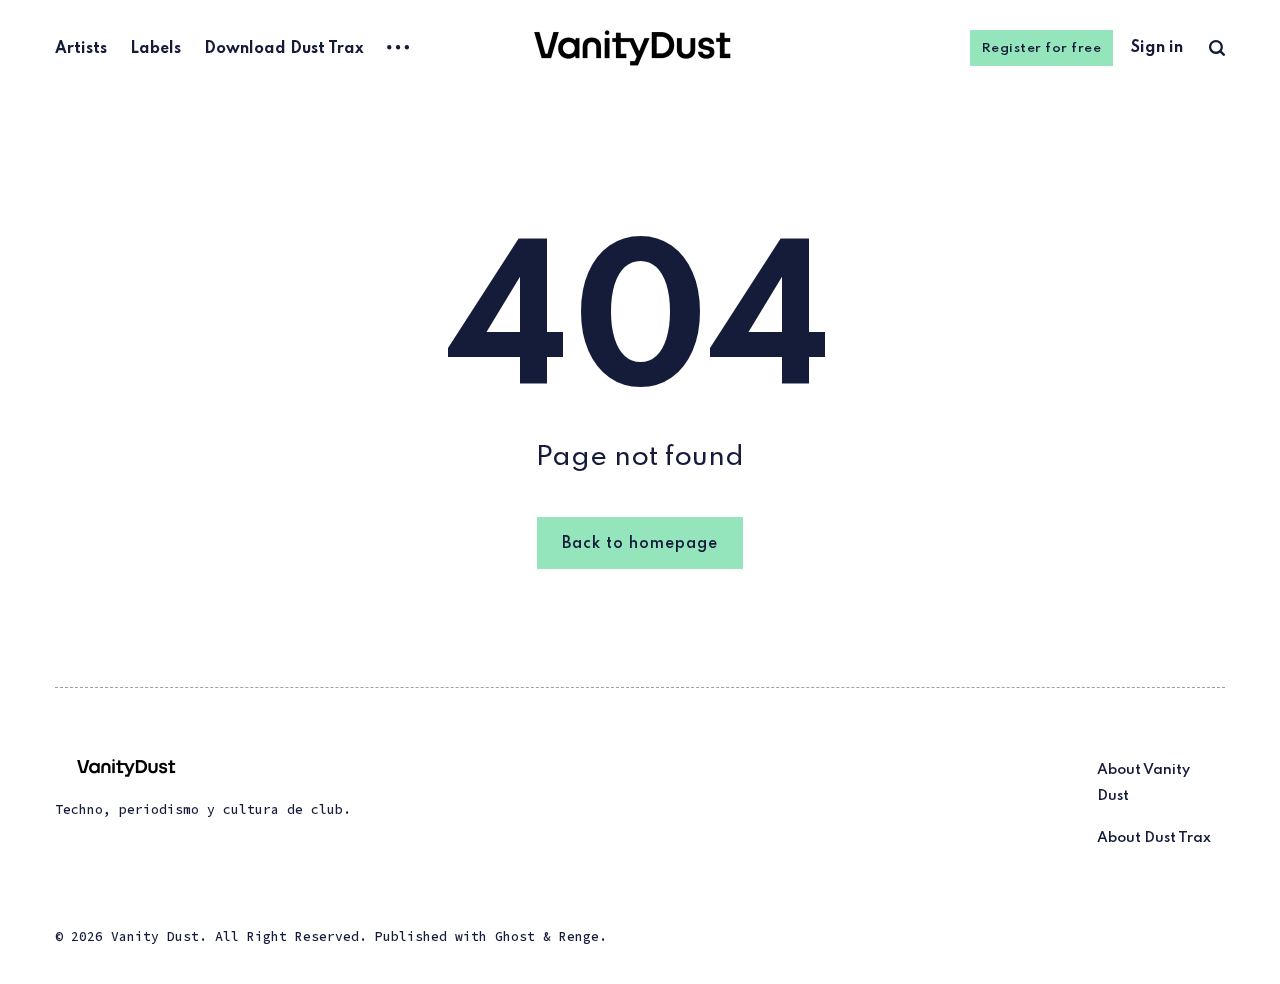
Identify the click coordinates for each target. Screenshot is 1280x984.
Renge (579, 936)
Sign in (1157, 48)
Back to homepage (640, 544)
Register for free (1042, 48)
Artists (81, 49)
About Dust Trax (1154, 838)
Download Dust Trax (284, 49)
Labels (155, 49)
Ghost (515, 936)
